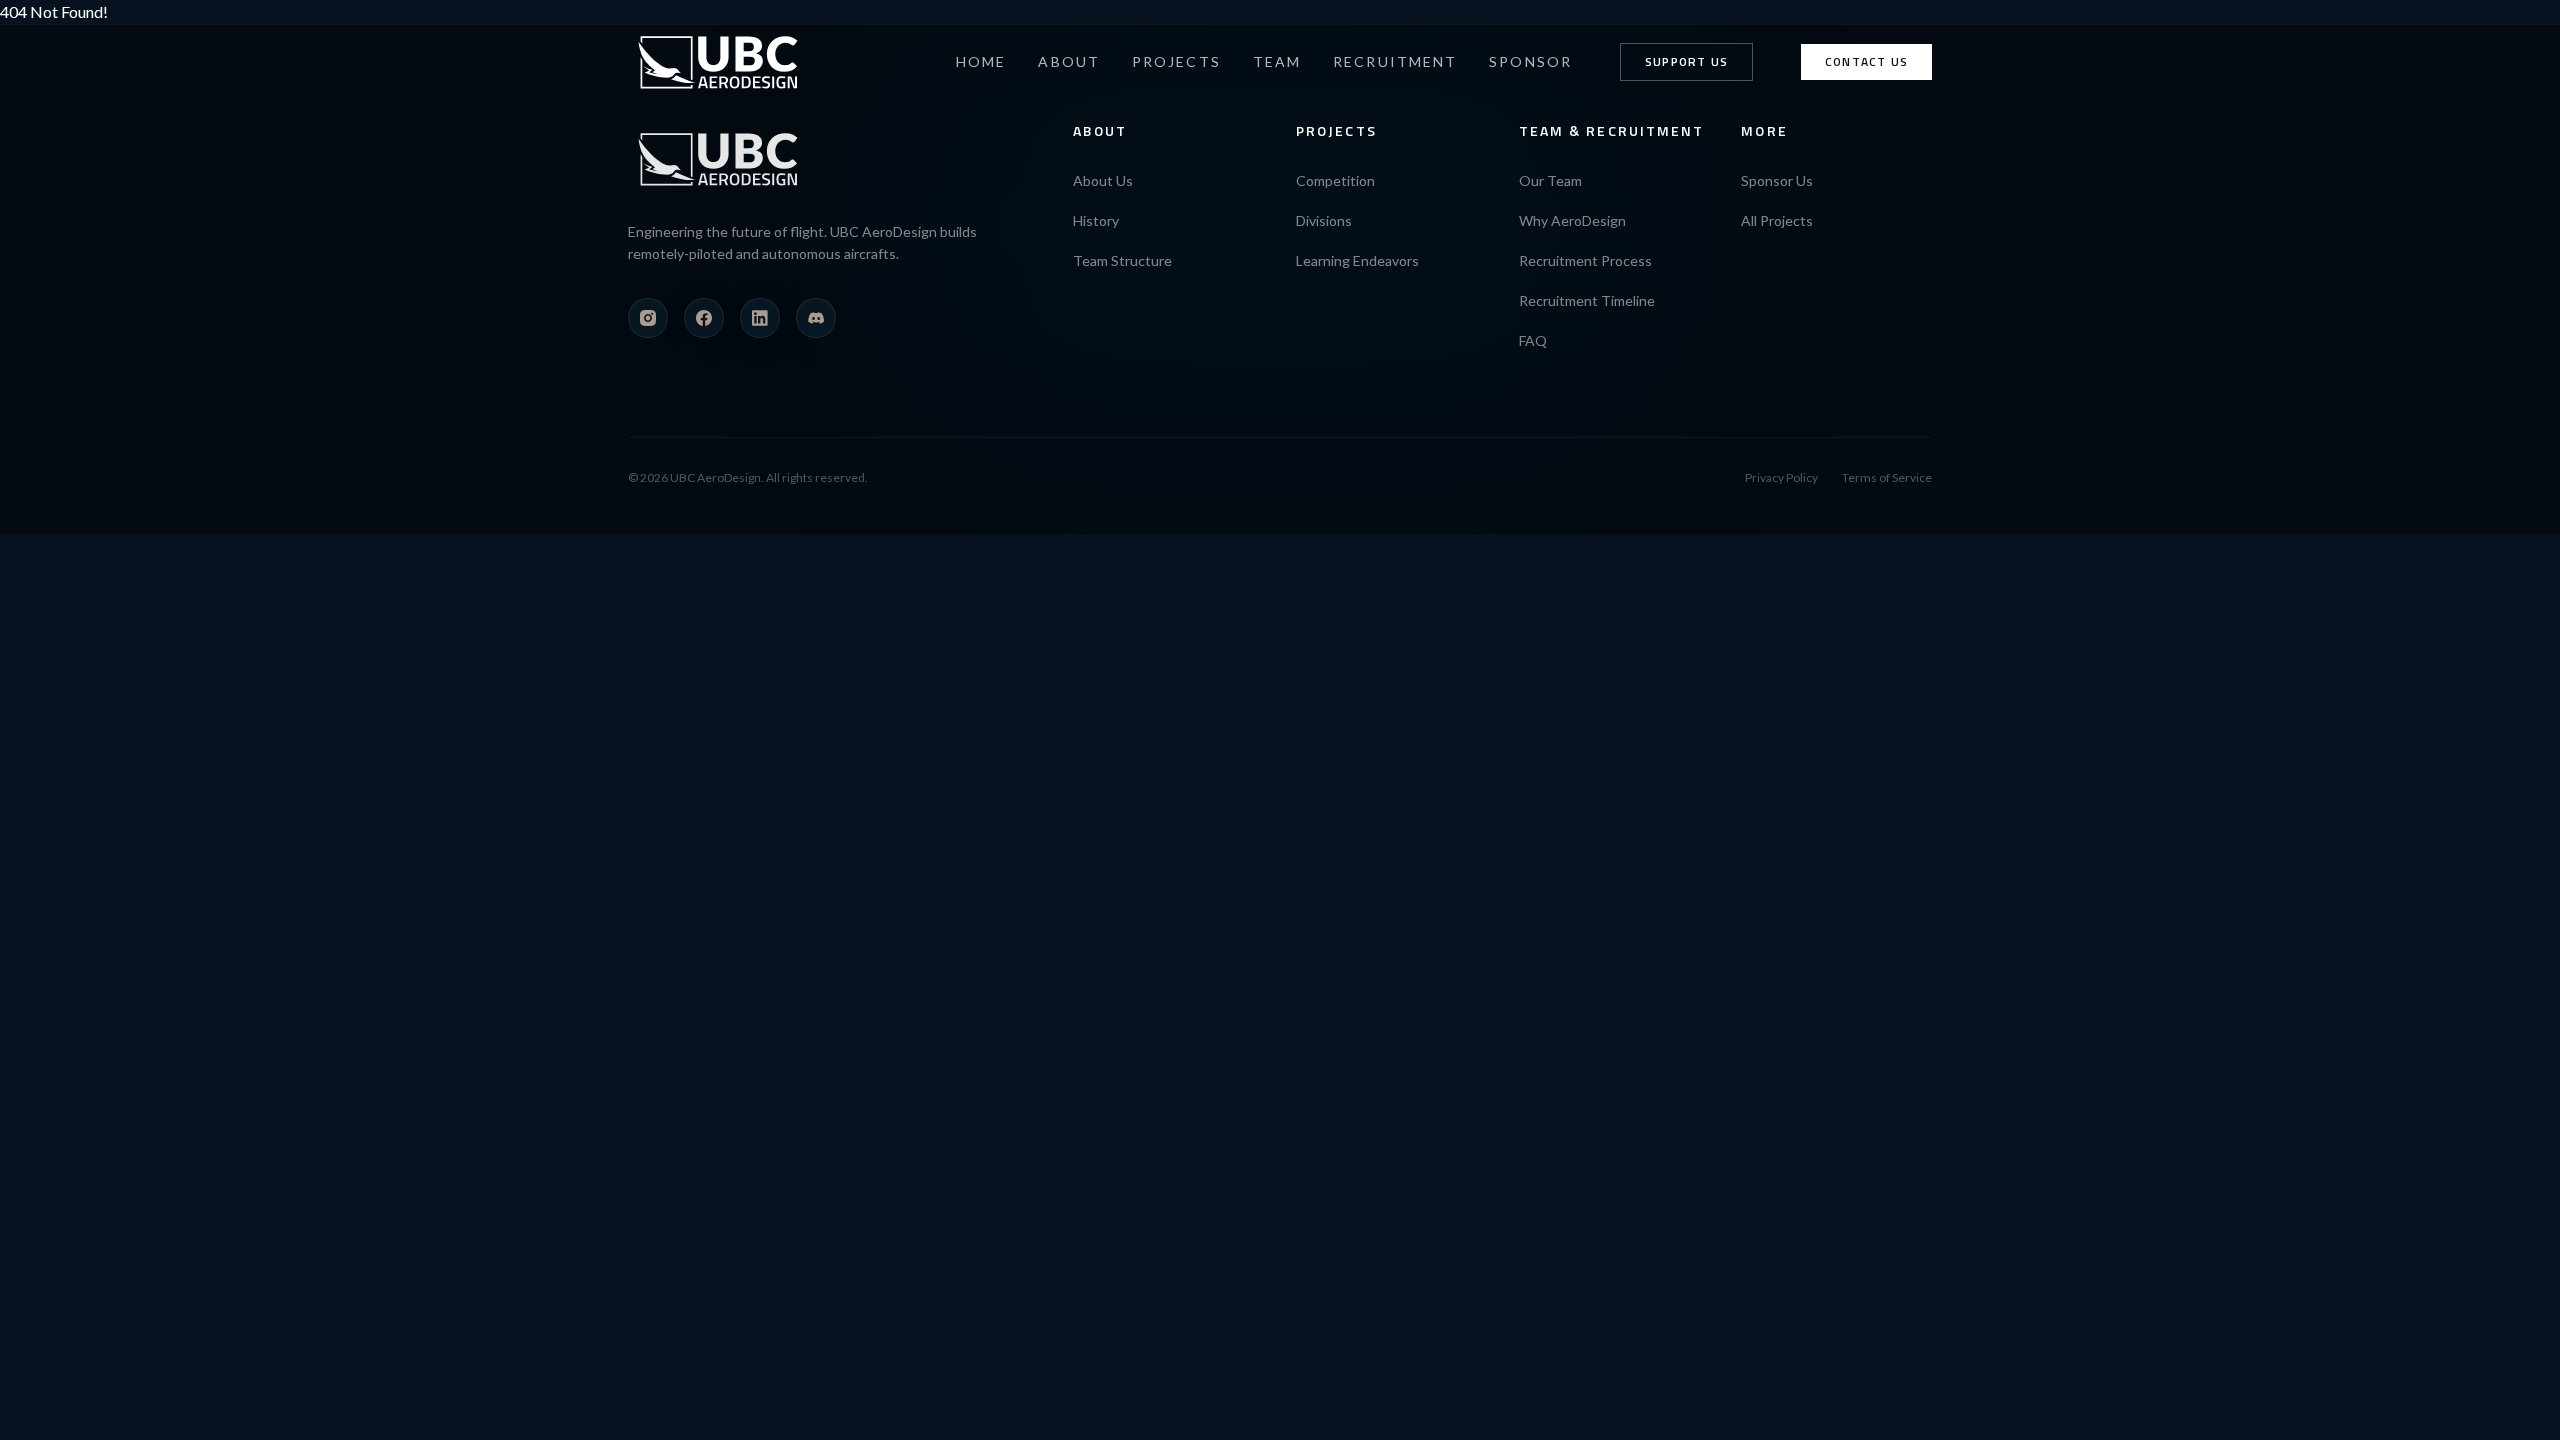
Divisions (1324, 220)
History (1096, 220)
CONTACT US (1866, 61)
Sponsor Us (1777, 180)
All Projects (1777, 220)
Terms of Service (1887, 477)
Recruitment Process (1585, 260)
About (1069, 61)
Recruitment (1395, 61)
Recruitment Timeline (1587, 300)
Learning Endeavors (1357, 260)
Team (1277, 61)
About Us (1103, 180)
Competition (1335, 180)
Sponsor (1530, 61)
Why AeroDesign (1572, 220)
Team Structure (1122, 260)
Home (981, 61)
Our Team (1550, 180)
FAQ (1533, 340)
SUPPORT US (1686, 61)
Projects (1176, 61)
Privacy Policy (1781, 477)
